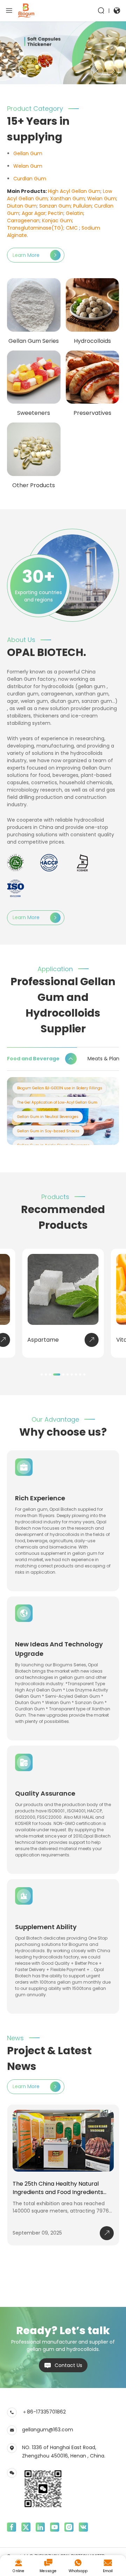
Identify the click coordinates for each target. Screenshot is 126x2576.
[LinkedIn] (40, 2527)
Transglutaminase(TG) (35, 228)
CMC (72, 228)
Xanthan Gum (67, 199)
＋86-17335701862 (44, 2412)
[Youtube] (55, 2527)
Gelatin (75, 213)
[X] (26, 2527)
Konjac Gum (57, 221)
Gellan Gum (28, 153)
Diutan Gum (22, 206)
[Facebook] (12, 2527)
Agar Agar (34, 213)
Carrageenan (23, 221)
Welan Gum (28, 166)
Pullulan (82, 206)
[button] (97, 71)
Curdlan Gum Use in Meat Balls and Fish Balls (59, 1102)
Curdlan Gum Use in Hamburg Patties (52, 1088)
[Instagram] (69, 2527)
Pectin (56, 213)
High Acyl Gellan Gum (74, 191)
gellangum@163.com (48, 2430)
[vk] (83, 2527)
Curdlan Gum (30, 179)
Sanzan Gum (55, 206)
